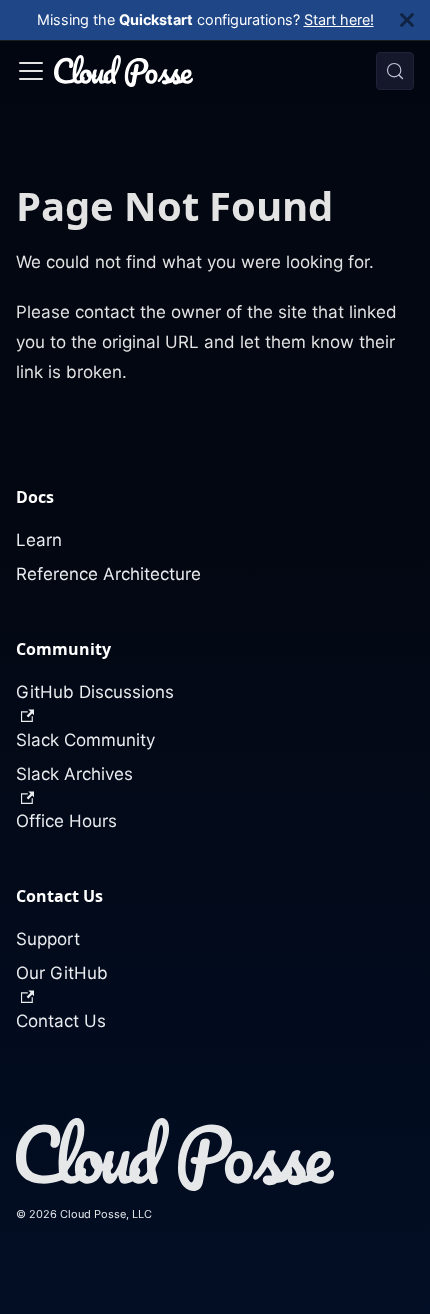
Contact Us (61, 1021)
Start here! (339, 19)
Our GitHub (62, 973)
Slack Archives (74, 774)
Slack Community (85, 740)
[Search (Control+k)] (395, 71)
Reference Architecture (108, 574)
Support (48, 939)
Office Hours (66, 821)
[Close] (415, 20)
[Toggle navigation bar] (31, 71)
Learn (39, 540)
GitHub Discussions (95, 692)
